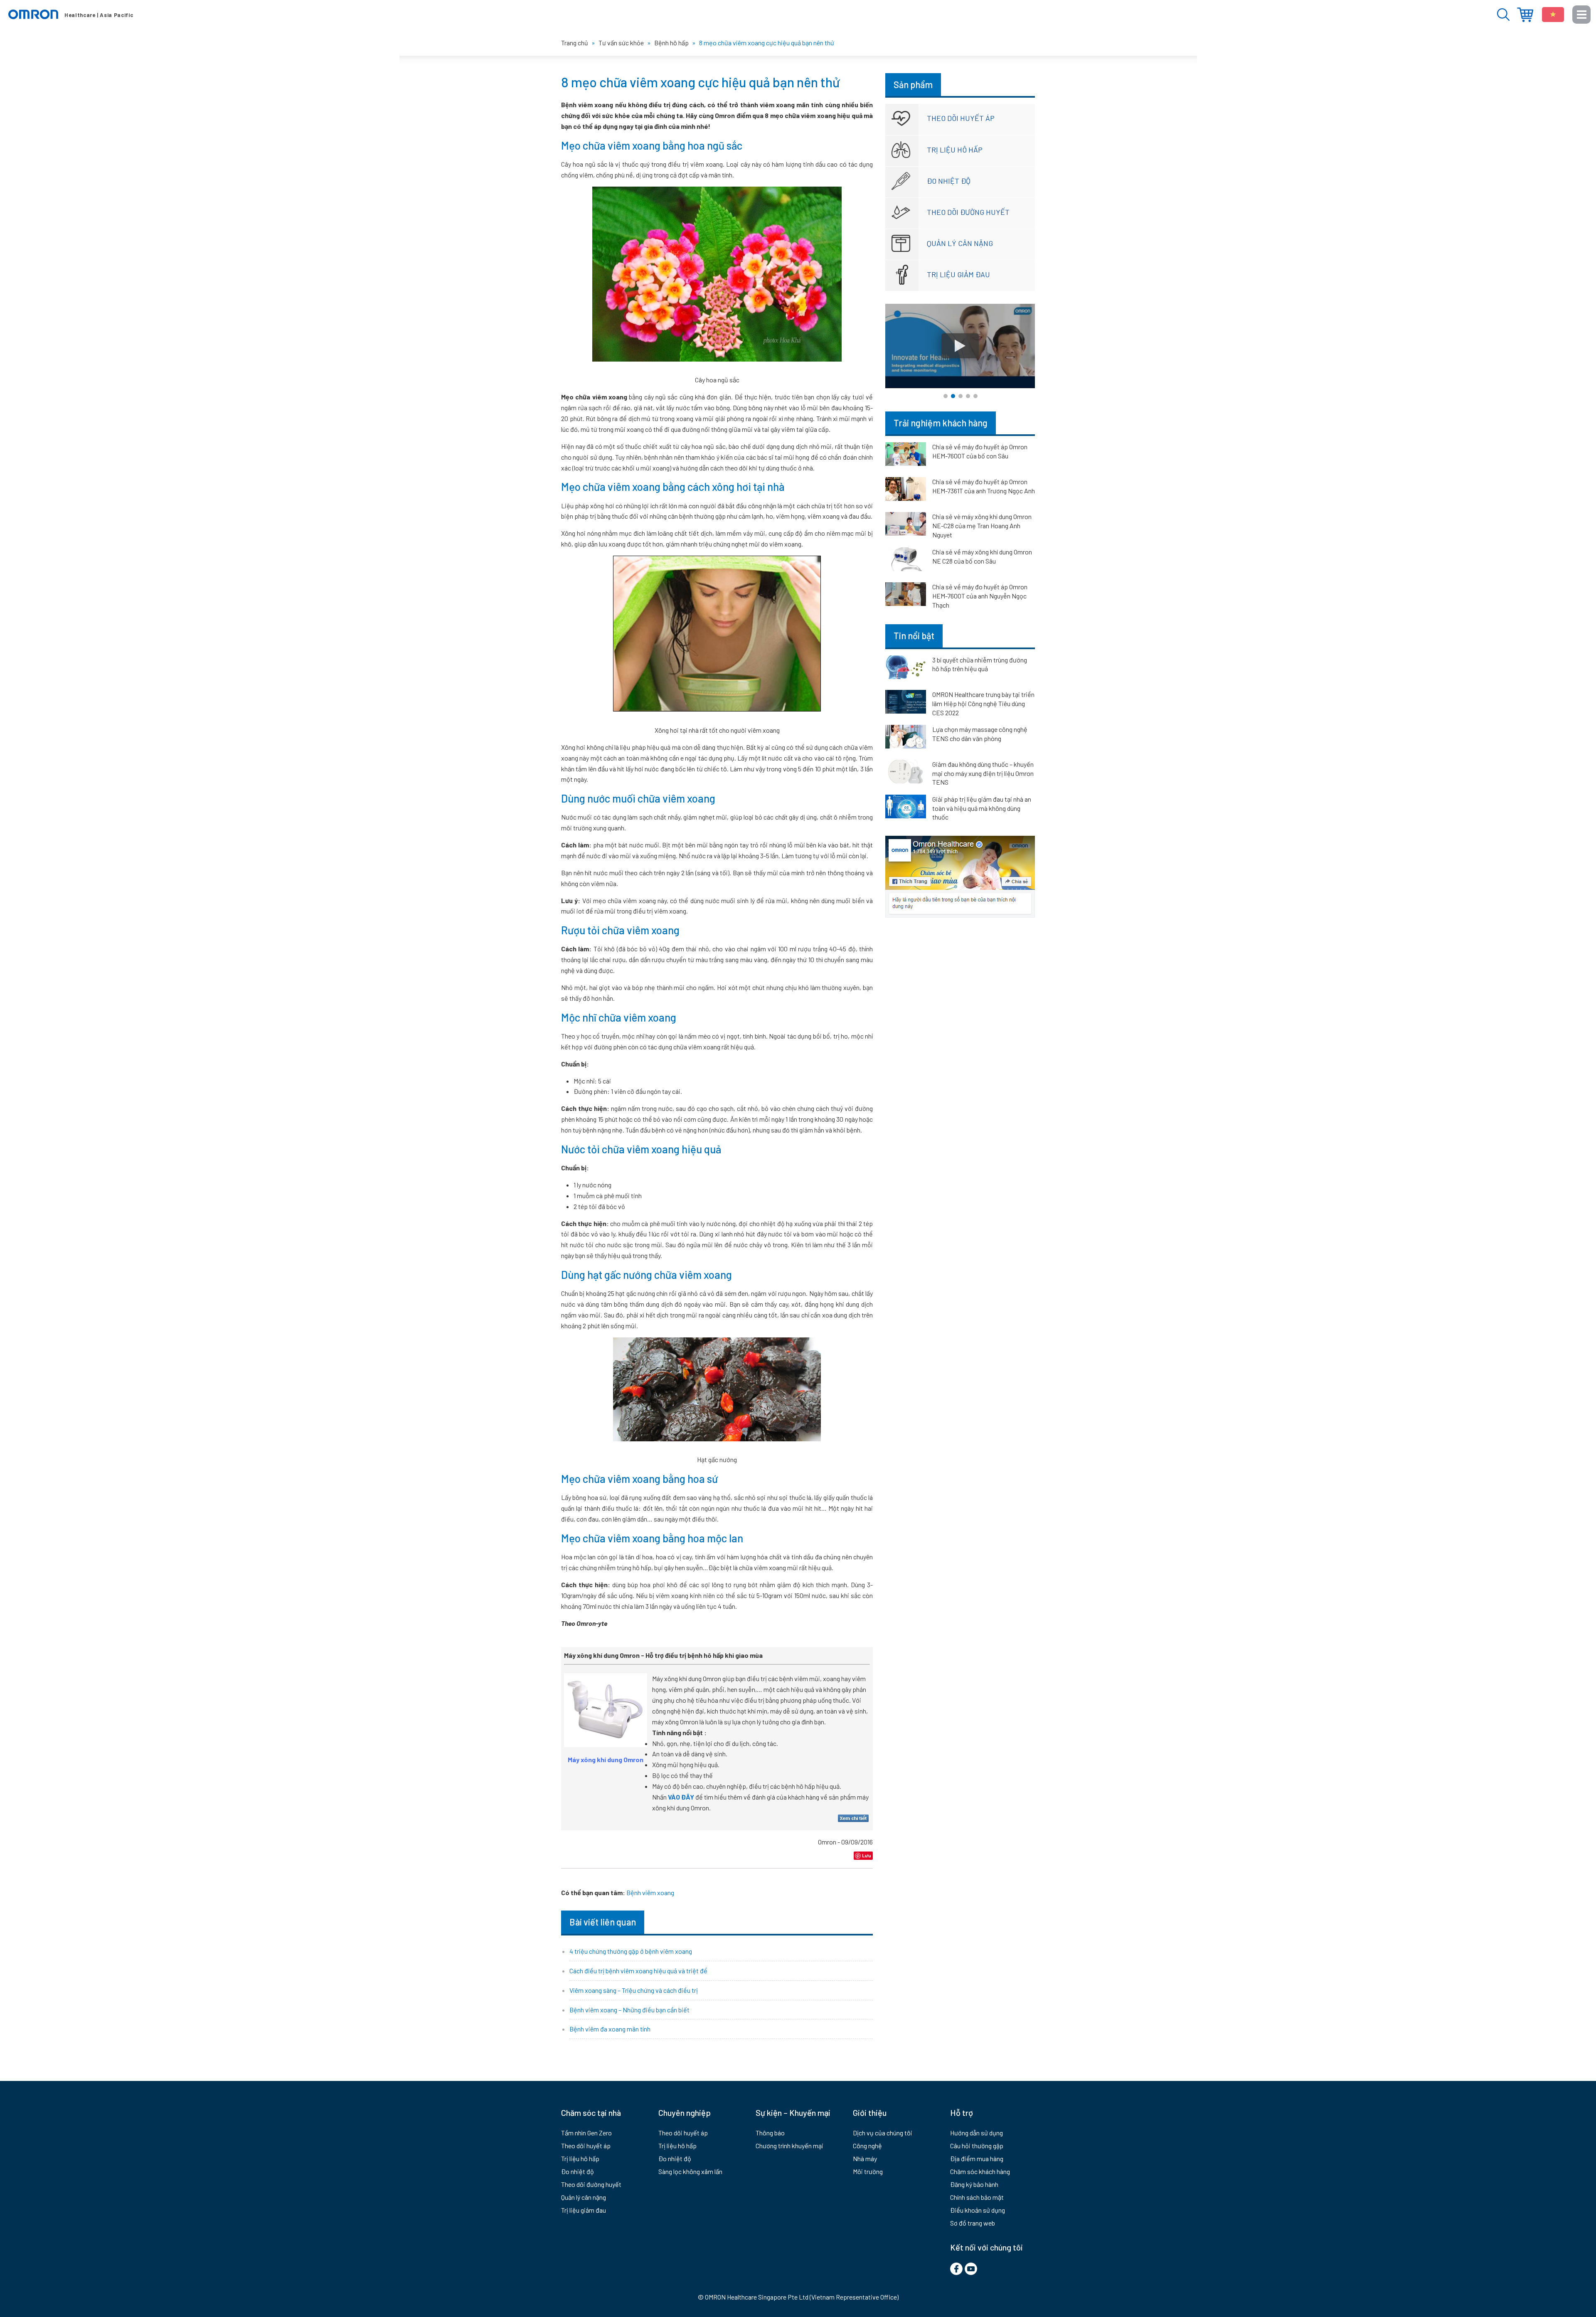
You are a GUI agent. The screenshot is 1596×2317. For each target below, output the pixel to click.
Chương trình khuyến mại (789, 2146)
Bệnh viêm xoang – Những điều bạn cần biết (629, 2010)
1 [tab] (946, 396)
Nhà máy (865, 2158)
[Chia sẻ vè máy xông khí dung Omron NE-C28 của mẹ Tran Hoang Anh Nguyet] (906, 525)
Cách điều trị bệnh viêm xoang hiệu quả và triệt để (638, 1971)
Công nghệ (867, 2146)
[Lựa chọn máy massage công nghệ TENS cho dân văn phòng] (906, 738)
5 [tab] (975, 396)
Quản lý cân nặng (960, 243)
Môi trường (868, 2171)
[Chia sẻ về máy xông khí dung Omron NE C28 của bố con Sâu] (906, 561)
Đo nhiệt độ (949, 181)
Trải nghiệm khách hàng (941, 423)
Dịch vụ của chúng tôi (883, 2133)
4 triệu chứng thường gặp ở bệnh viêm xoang (631, 1951)
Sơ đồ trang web (973, 2223)
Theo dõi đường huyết (968, 212)
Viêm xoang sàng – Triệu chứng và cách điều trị (634, 1990)
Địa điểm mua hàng (1525, 15)
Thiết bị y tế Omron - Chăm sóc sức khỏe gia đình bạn (71, 15)
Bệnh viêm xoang (650, 1892)
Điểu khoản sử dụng (978, 2210)
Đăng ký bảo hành (974, 2184)
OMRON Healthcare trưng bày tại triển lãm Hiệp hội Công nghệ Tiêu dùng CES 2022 (983, 703)
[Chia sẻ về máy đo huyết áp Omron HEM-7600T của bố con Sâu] (906, 456)
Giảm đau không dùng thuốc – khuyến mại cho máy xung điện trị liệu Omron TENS (983, 773)
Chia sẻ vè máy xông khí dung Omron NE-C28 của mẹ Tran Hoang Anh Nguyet (982, 526)
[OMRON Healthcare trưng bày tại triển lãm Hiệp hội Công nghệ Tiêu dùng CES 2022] (906, 703)
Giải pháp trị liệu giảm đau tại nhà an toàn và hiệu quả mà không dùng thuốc (982, 808)
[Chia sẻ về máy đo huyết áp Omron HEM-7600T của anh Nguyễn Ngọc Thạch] (906, 596)
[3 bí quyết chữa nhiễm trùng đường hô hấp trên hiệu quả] (906, 669)
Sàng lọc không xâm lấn (690, 2171)
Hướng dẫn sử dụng (977, 2133)
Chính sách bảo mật (977, 2197)
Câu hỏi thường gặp (977, 2146)
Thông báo (770, 2133)
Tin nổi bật (914, 635)
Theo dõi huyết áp (961, 118)
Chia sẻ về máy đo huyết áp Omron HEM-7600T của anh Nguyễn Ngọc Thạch (980, 596)
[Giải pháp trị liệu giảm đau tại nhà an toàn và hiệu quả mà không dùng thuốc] (906, 808)
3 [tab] (961, 396)
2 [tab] (953, 396)
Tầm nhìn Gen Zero (586, 2133)
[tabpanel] (960, 346)
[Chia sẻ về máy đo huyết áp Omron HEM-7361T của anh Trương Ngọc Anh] (906, 490)
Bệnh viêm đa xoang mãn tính (610, 2029)
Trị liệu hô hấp (955, 150)
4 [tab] (968, 396)
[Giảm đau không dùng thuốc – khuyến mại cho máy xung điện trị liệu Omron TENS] (906, 773)
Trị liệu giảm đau (958, 274)
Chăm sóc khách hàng (980, 2171)
